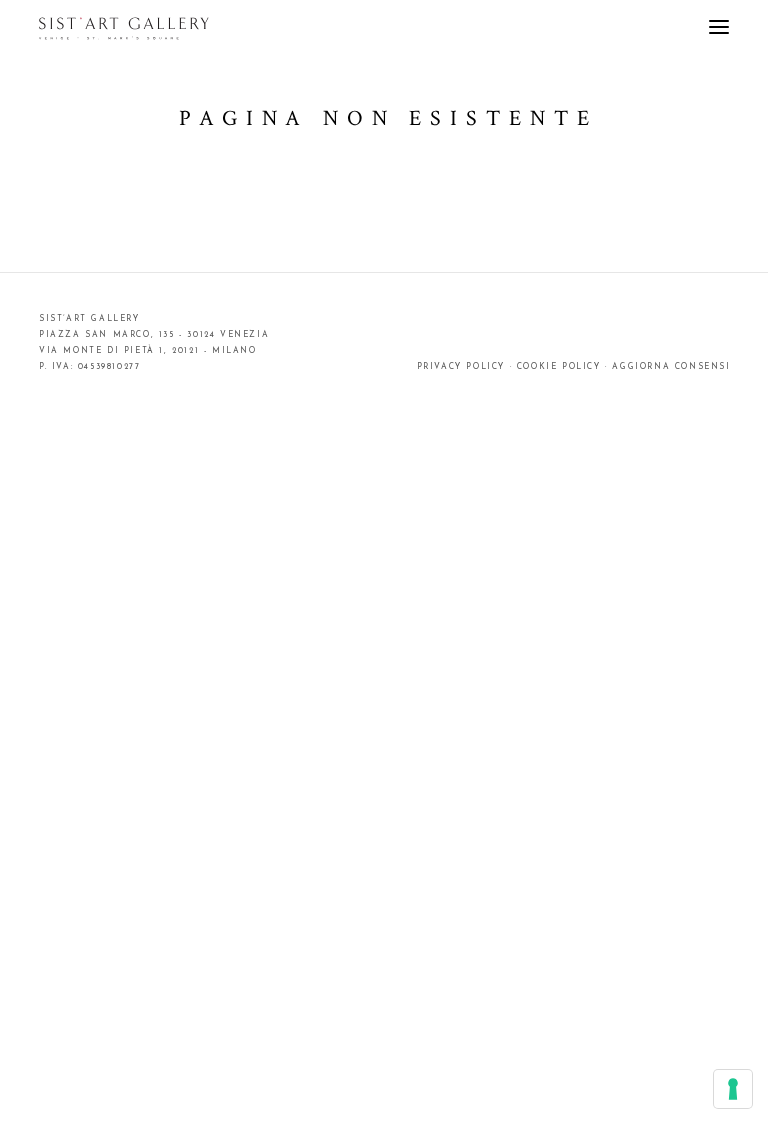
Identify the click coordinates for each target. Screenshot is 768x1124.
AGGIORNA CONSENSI (671, 367)
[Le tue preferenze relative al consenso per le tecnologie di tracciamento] (733, 1089)
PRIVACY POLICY (461, 367)
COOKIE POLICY (559, 367)
